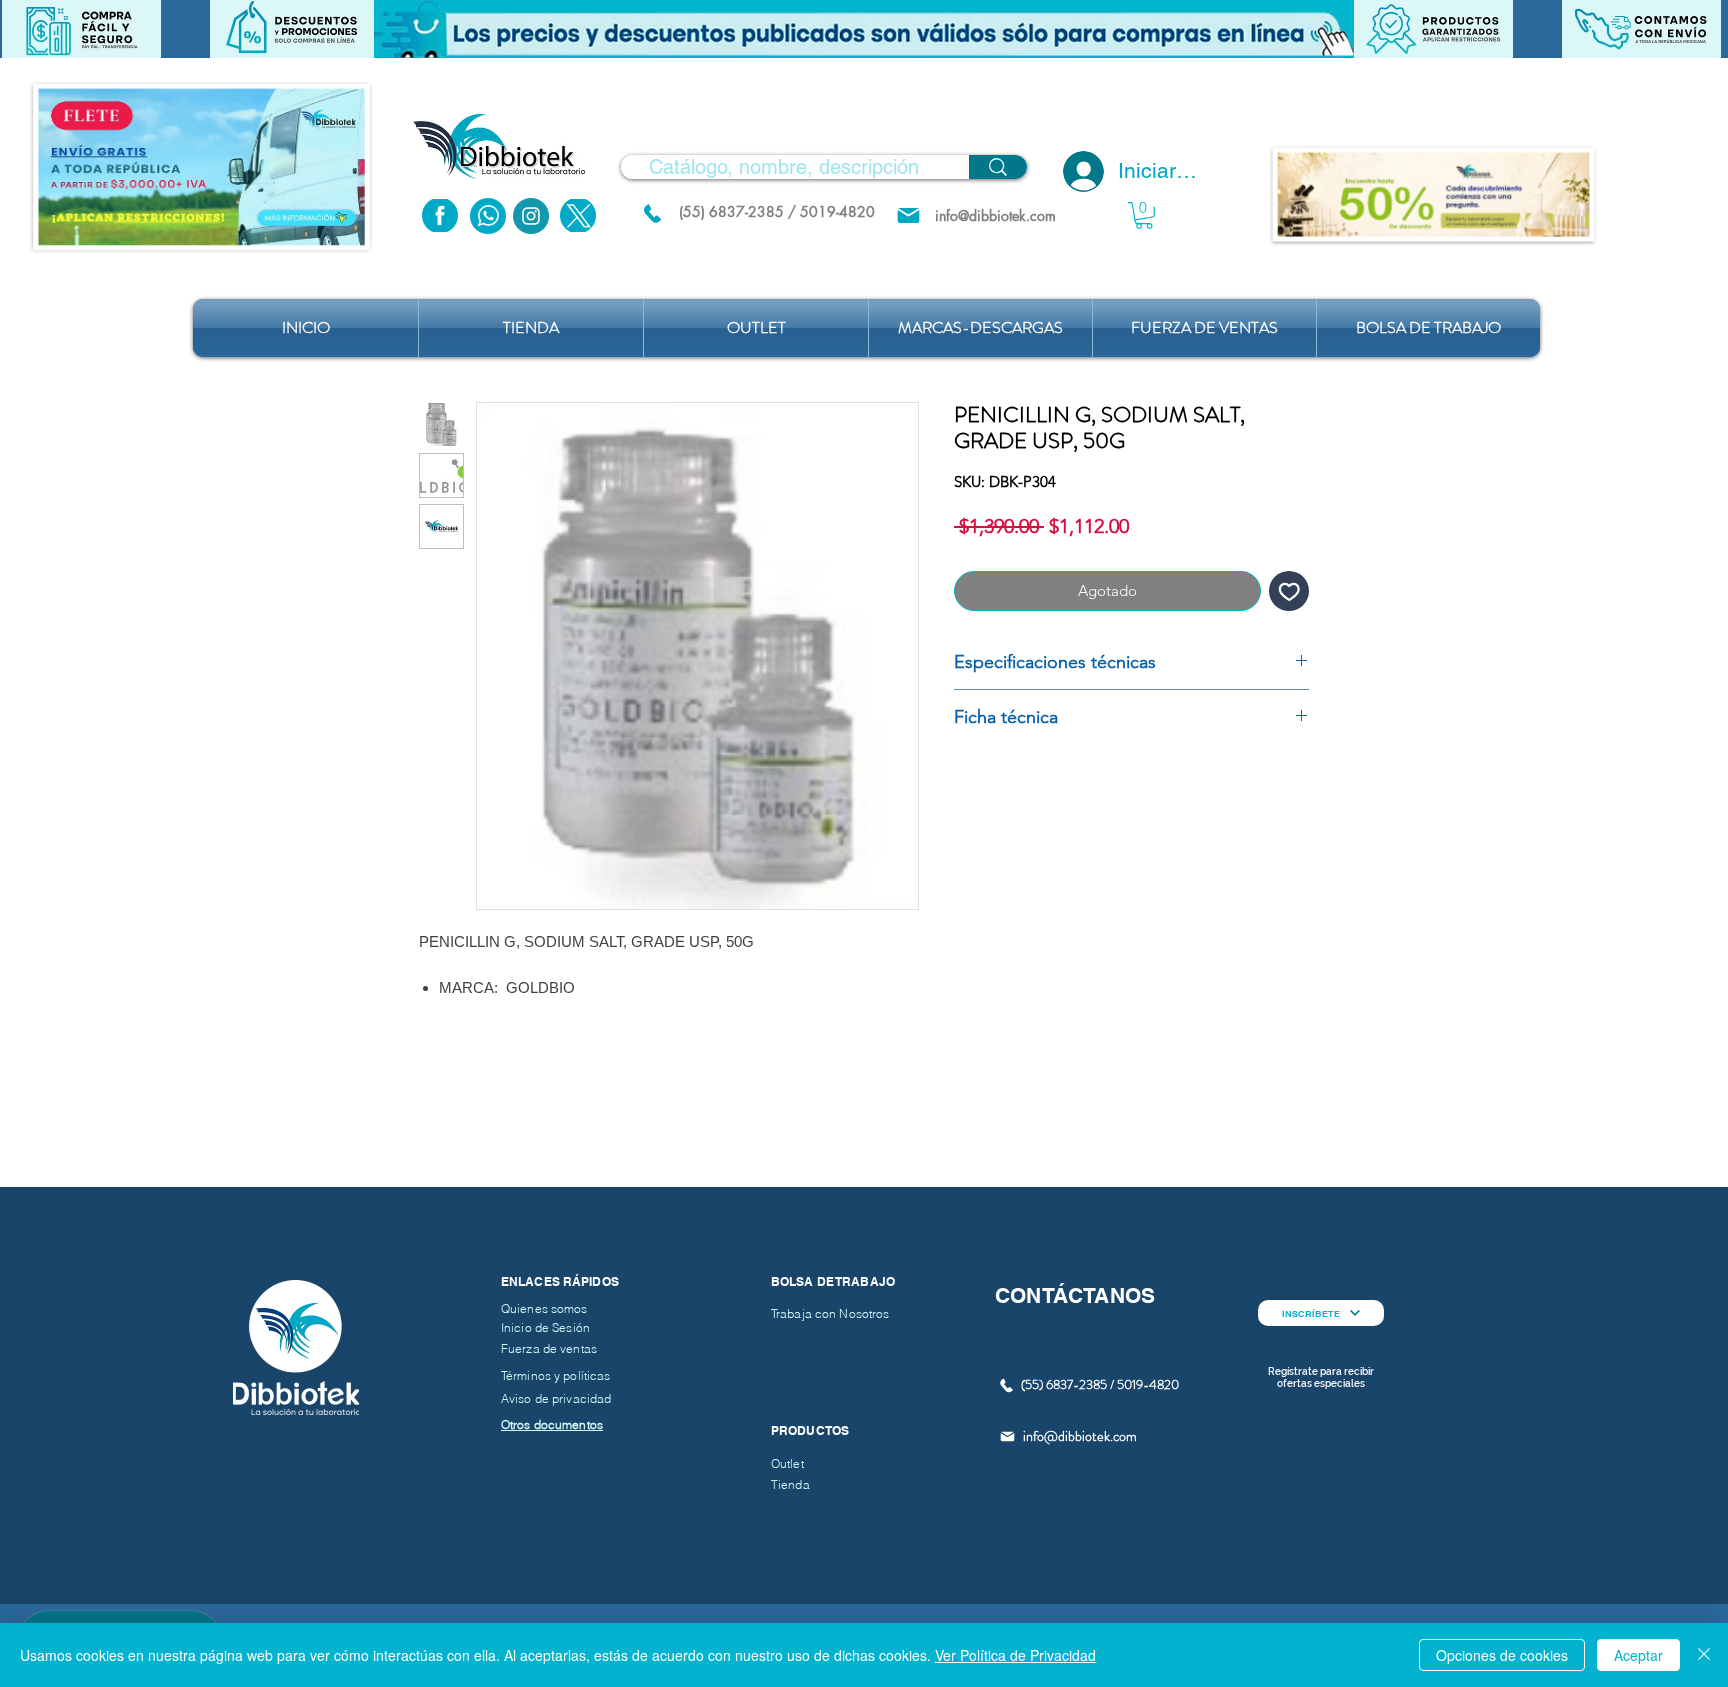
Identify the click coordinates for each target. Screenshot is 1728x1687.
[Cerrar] (1704, 1655)
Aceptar (1638, 1655)
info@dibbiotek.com (1080, 1436)
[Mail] (908, 215)
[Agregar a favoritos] (1289, 591)
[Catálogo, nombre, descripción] (998, 167)
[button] (864, 29)
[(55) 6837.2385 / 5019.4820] (652, 213)
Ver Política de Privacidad (1015, 1655)
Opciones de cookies (1502, 1655)
